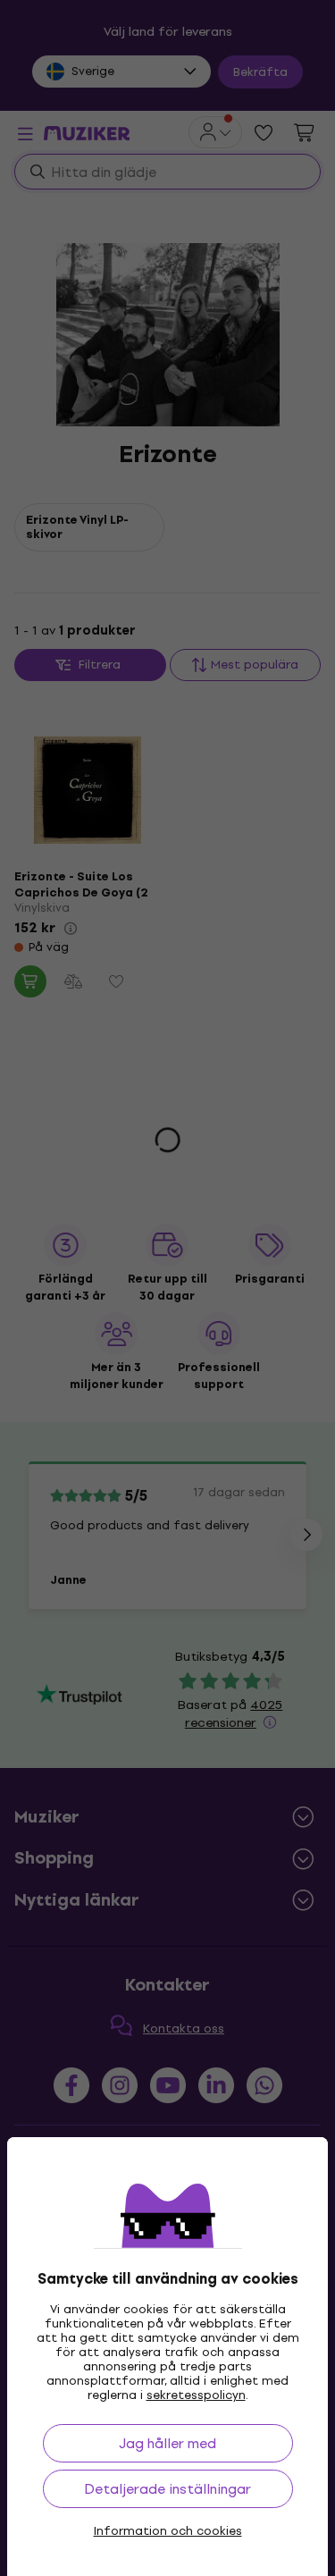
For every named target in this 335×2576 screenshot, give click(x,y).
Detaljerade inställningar (167, 2489)
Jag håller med (167, 2443)
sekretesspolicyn (196, 2395)
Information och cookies (168, 2531)
